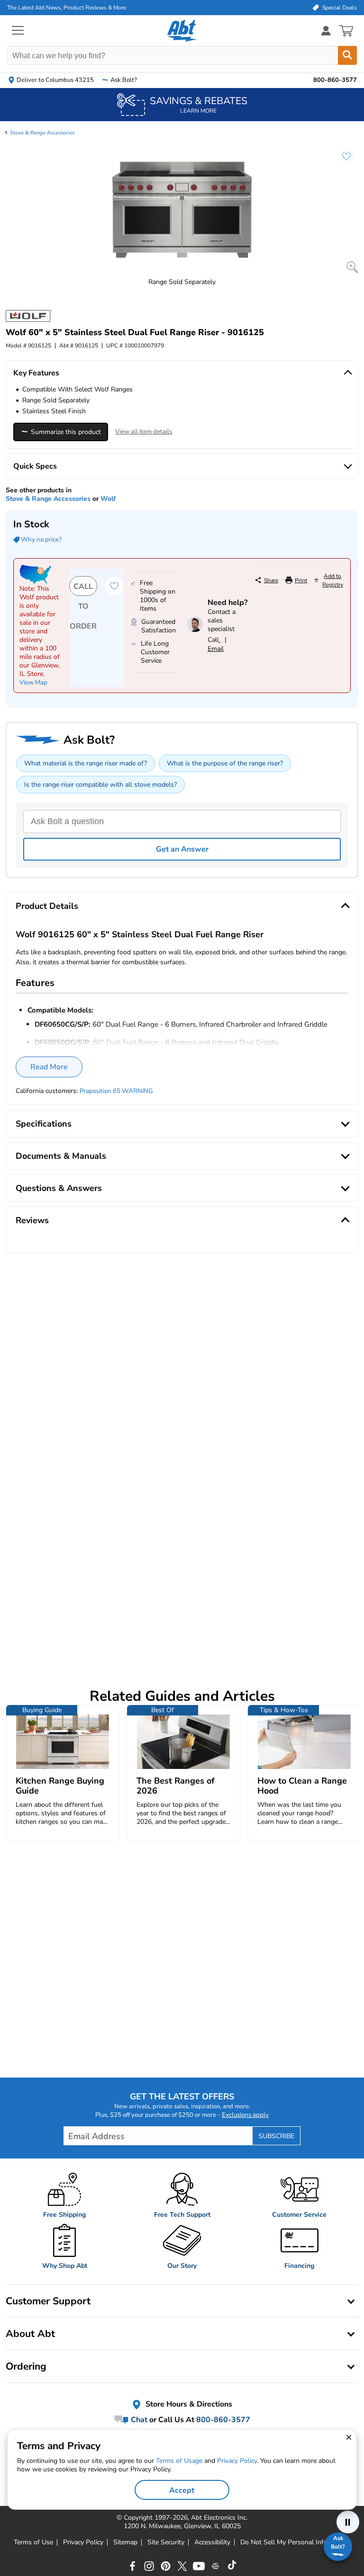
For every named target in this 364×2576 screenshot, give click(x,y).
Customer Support (48, 2301)
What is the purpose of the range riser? (225, 763)
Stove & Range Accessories (42, 133)
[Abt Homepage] (182, 31)
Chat (138, 2420)
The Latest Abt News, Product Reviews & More (67, 8)
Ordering (26, 2366)
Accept (182, 2490)
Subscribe (276, 2136)
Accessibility (212, 2542)
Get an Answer (182, 849)
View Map (33, 683)
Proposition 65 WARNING (116, 1091)
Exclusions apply (245, 2115)
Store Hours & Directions (188, 2405)
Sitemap (125, 2542)
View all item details (144, 432)
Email (216, 649)
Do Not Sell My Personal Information (295, 2542)
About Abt (30, 2334)
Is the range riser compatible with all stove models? (100, 785)
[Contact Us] (195, 630)
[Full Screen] (352, 267)
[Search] (347, 55)
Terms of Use (33, 2542)
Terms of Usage (179, 2461)
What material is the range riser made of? (86, 763)
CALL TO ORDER (83, 589)
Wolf (108, 499)
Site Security (166, 2542)
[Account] (326, 31)
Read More (49, 1067)
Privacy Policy (83, 2542)
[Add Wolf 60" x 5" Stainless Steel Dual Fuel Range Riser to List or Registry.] (342, 161)
